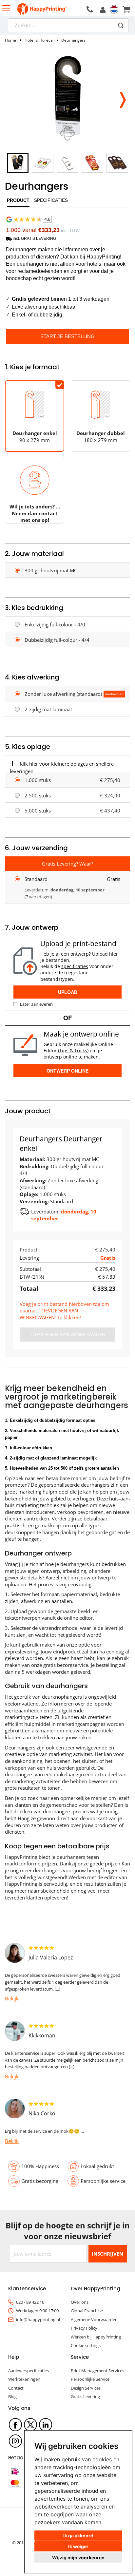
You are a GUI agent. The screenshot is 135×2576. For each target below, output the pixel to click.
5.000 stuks (38, 811)
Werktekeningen (24, 2379)
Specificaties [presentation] (51, 200)
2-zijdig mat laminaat (48, 709)
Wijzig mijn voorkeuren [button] (78, 2557)
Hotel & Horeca (39, 40)
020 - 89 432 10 (30, 2302)
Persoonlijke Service (90, 2379)
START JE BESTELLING (67, 336)
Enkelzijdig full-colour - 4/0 (55, 624)
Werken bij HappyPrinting (96, 2337)
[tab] (18, 202)
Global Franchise (87, 2311)
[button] (122, 98)
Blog (12, 2396)
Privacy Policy (84, 2328)
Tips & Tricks (73, 1050)
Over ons (80, 2302)
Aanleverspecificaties (29, 2371)
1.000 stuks (38, 780)
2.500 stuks (38, 795)
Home (10, 40)
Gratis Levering (85, 2396)
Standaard (36, 879)
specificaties (75, 966)
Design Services (86, 2388)
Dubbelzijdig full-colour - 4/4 (57, 640)
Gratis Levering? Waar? (67, 864)
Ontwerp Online (67, 1071)
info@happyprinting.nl (38, 2319)
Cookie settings (86, 2345)
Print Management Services (97, 2371)
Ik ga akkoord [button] (78, 2536)
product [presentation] (18, 200)
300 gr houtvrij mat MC (51, 570)
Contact (16, 2388)
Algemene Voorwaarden (94, 2319)
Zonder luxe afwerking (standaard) (63, 694)
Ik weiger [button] (78, 2546)
